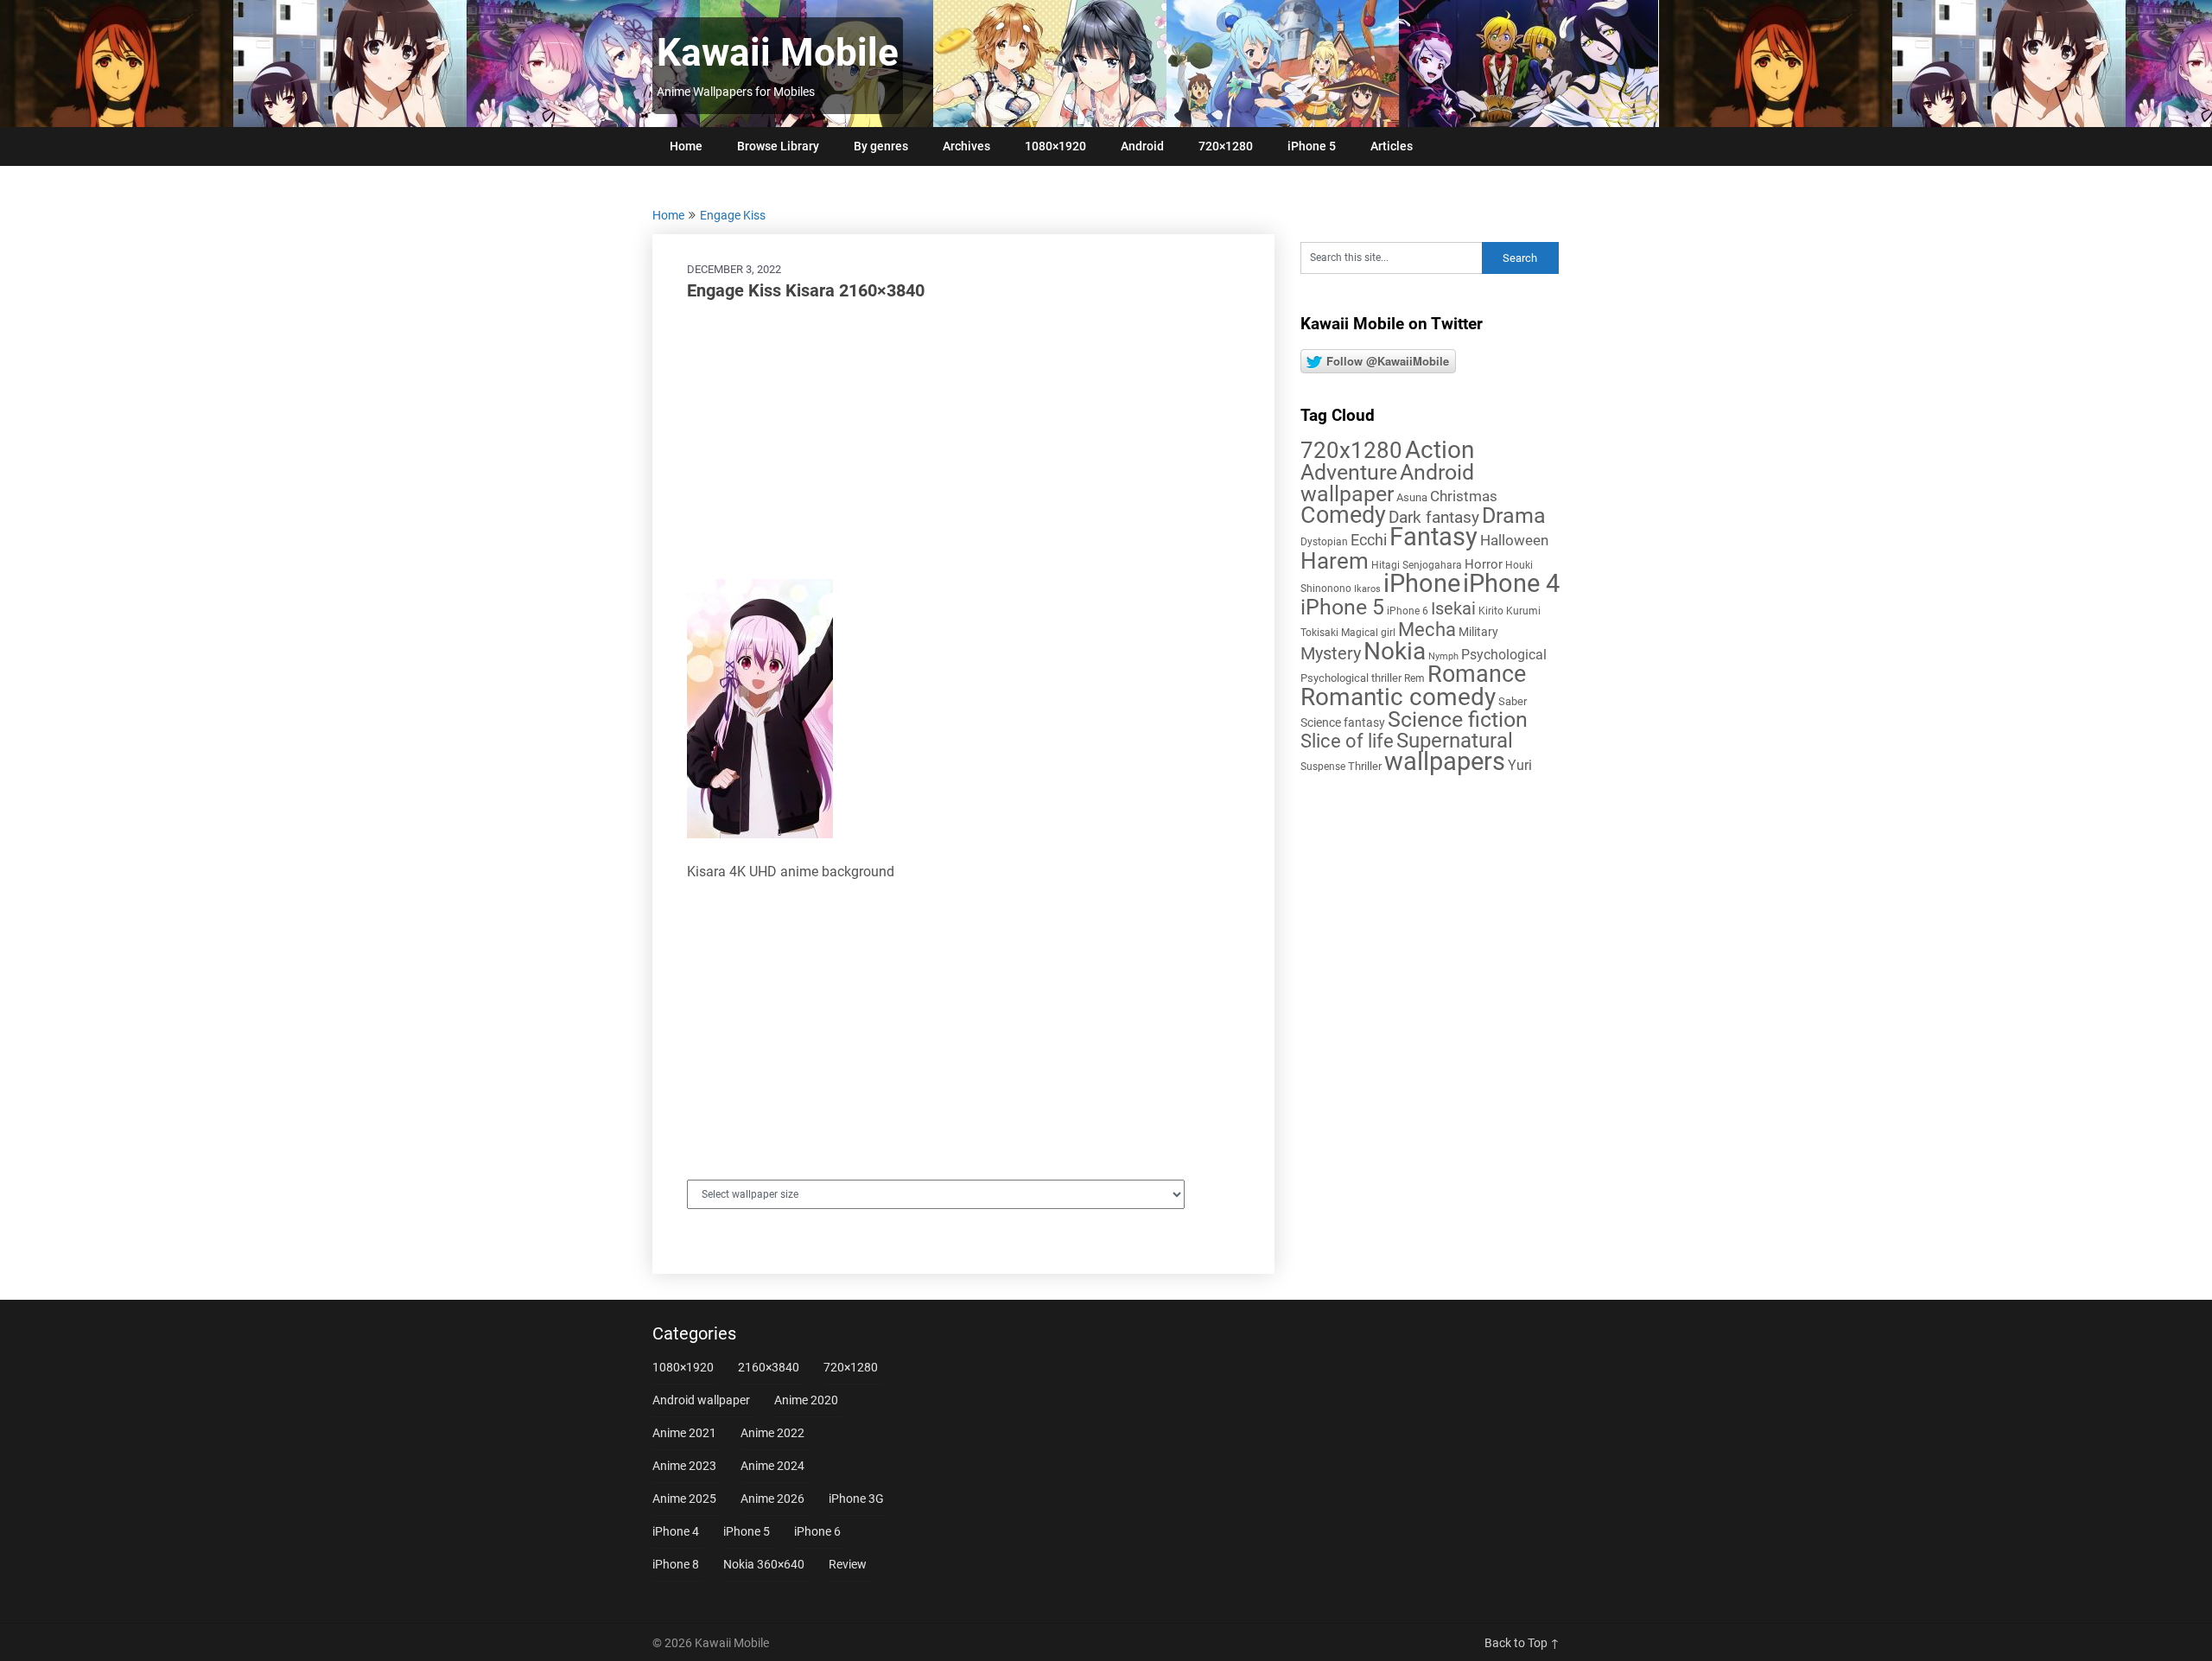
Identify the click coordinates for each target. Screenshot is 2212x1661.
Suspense (1323, 767)
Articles (1392, 146)
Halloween (1514, 540)
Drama (1514, 515)
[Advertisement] (963, 441)
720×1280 (1226, 146)
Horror (1484, 564)
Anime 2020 (806, 1400)
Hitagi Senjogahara (1417, 565)
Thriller (1365, 766)
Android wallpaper (1387, 483)
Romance (1477, 674)
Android (1142, 146)
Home (686, 146)
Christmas (1464, 496)
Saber (1513, 701)
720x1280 (1351, 450)
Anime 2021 (684, 1433)
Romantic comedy (1398, 697)
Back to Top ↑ (1522, 1643)
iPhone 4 (1511, 583)
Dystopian (1324, 542)
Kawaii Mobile (778, 53)
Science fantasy (1343, 722)
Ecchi (1369, 540)
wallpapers (1445, 761)
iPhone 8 (676, 1564)
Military (1478, 632)
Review (848, 1564)
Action (1440, 450)
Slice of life (1347, 741)
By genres (881, 146)
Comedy (1343, 515)
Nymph (1443, 656)
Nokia (1395, 651)
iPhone (1422, 583)
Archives (966, 146)
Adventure (1349, 472)
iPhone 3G (856, 1499)
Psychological (1504, 655)
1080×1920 (1055, 146)
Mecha (1427, 630)
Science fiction (1458, 719)
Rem (1414, 678)
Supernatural (1455, 741)
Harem (1335, 560)
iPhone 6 (1408, 611)
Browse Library (778, 146)
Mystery (1331, 654)
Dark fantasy (1434, 518)
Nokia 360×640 (764, 1564)
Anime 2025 (684, 1499)
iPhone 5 (1312, 146)
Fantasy (1433, 537)
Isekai (1453, 608)
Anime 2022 (772, 1433)
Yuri (1520, 765)
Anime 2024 (772, 1466)
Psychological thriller (1351, 678)
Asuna (1412, 497)
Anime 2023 (684, 1466)
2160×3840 (769, 1367)
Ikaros (1367, 589)
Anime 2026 (772, 1499)
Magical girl (1368, 633)
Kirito (1491, 611)
